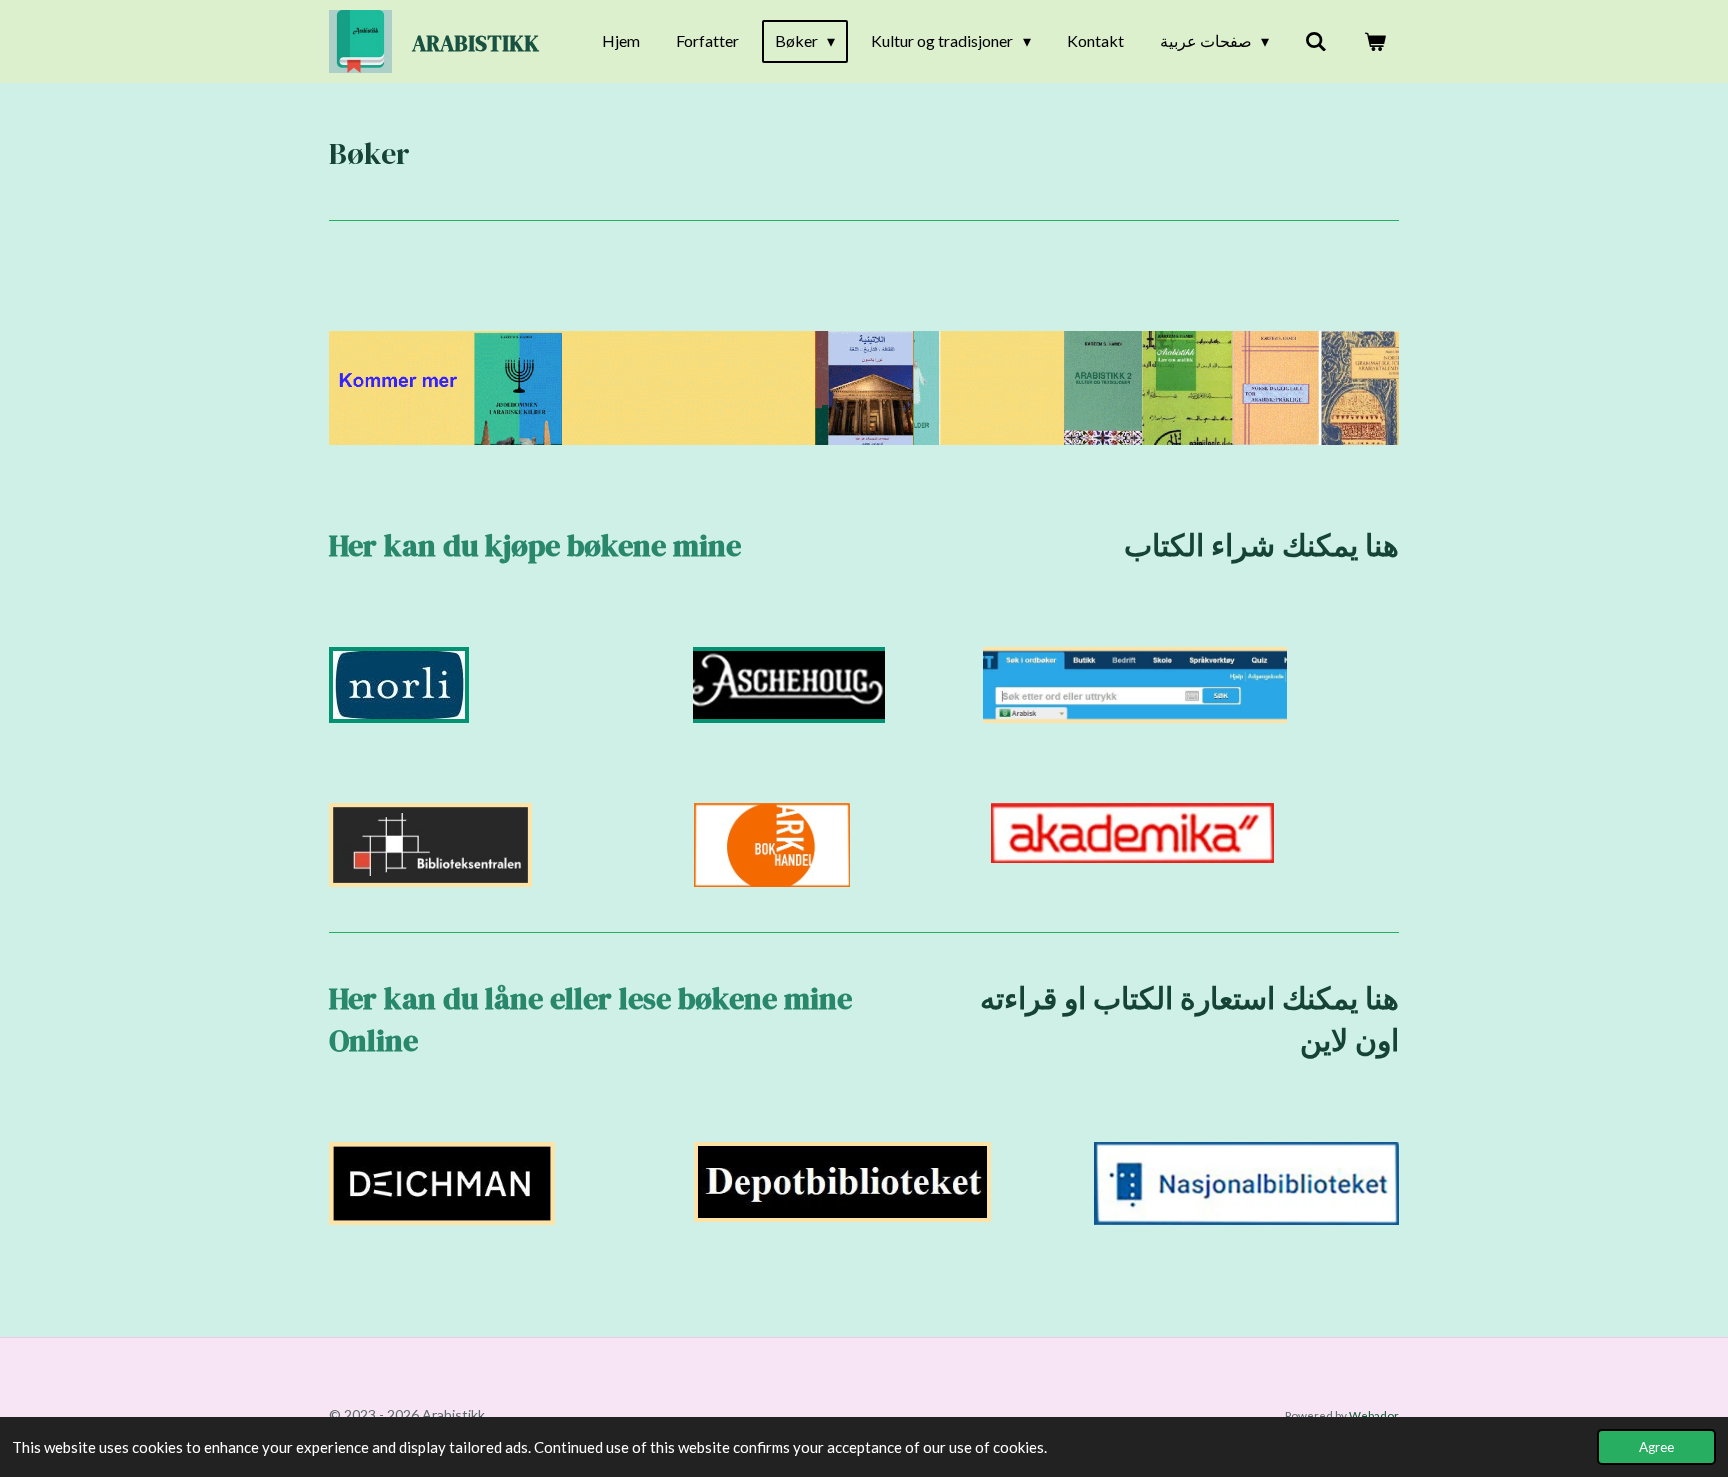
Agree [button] (1656, 1447)
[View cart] (1375, 41)
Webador (1374, 1415)
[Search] (1316, 41)
